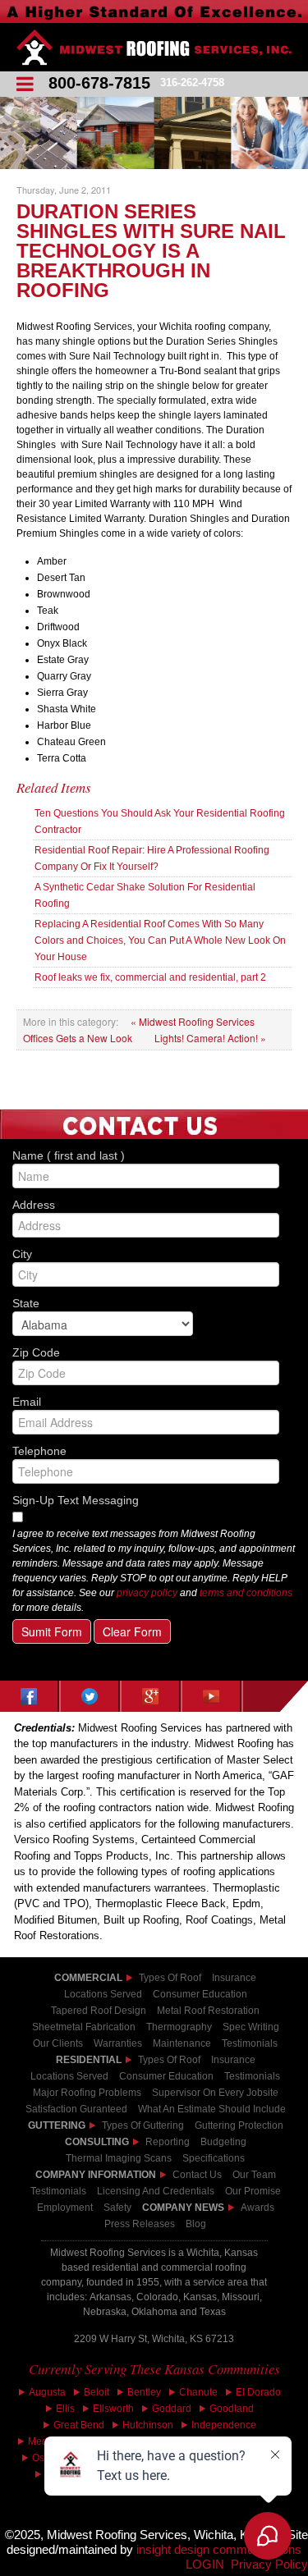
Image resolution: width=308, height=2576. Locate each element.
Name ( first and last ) (154, 1155)
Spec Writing (251, 2027)
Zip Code (154, 1352)
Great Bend (79, 2425)
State (154, 1302)
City (154, 1253)
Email (154, 1401)
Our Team (254, 2175)
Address (154, 1204)
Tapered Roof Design (99, 2011)
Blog (196, 2224)
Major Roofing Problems (87, 2093)
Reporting (168, 2142)
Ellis (65, 2409)
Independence (224, 2425)
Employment (65, 2208)
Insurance (234, 1978)
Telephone (154, 1450)
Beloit (97, 2392)
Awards (257, 2208)
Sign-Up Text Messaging (76, 1500)
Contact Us (197, 2175)
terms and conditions (246, 1593)
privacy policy (147, 1593)
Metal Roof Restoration (208, 2011)
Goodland (232, 2409)
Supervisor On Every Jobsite (215, 2093)
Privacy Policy (269, 2565)
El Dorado (258, 2392)
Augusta (47, 2392)
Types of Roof (170, 1978)
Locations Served (103, 1994)
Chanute (198, 2392)
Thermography (179, 2027)
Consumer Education (200, 1994)
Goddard (172, 2409)
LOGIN (205, 2565)
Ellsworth (113, 2409)
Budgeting (223, 2142)
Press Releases (140, 2224)
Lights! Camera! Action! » (210, 1038)
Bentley (144, 2392)
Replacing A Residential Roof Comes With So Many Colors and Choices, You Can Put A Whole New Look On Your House (160, 940)
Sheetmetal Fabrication (84, 2027)
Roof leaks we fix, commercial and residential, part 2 (150, 977)
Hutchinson (148, 2425)
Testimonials (252, 2076)
